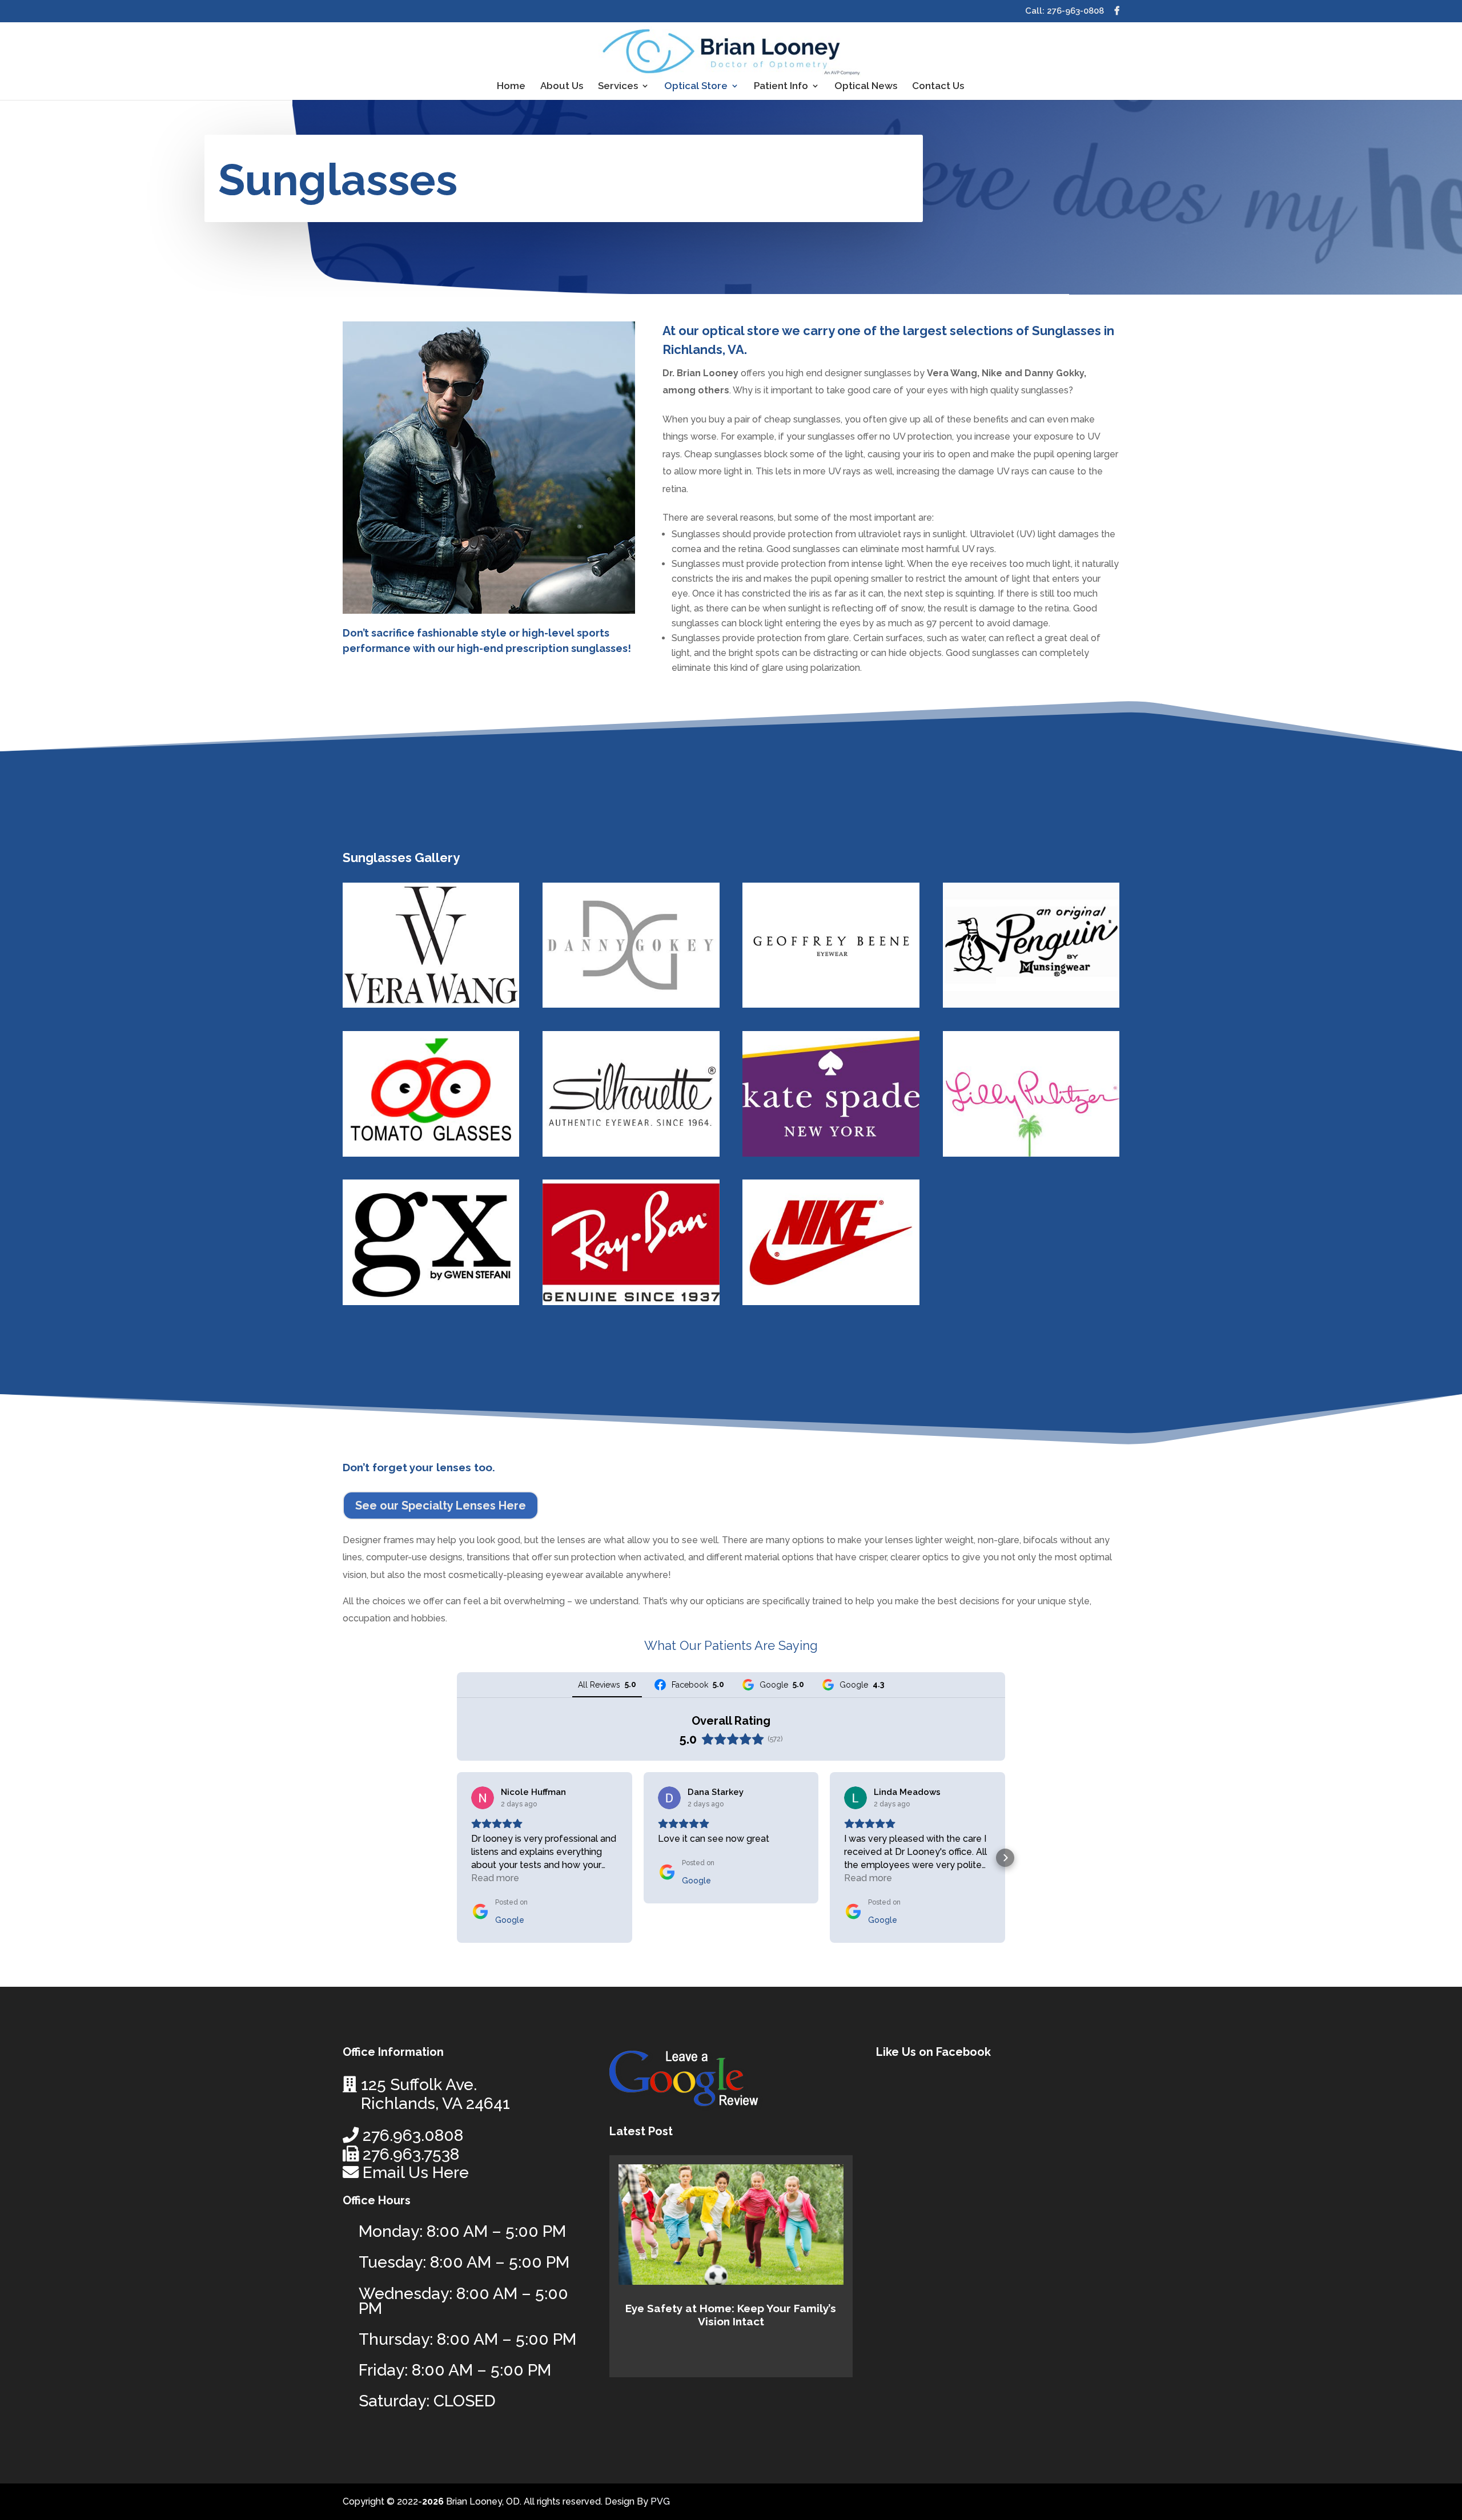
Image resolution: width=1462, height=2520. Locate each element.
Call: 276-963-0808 (1065, 11)
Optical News (866, 86)
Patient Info (781, 86)
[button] (457, 1858)
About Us (562, 86)
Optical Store (696, 86)
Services (618, 86)
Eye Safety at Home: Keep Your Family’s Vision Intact (731, 2315)
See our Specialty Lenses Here (441, 1505)
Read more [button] (495, 1878)
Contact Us (938, 86)
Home (511, 86)
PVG (660, 2501)
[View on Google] (483, 1798)
